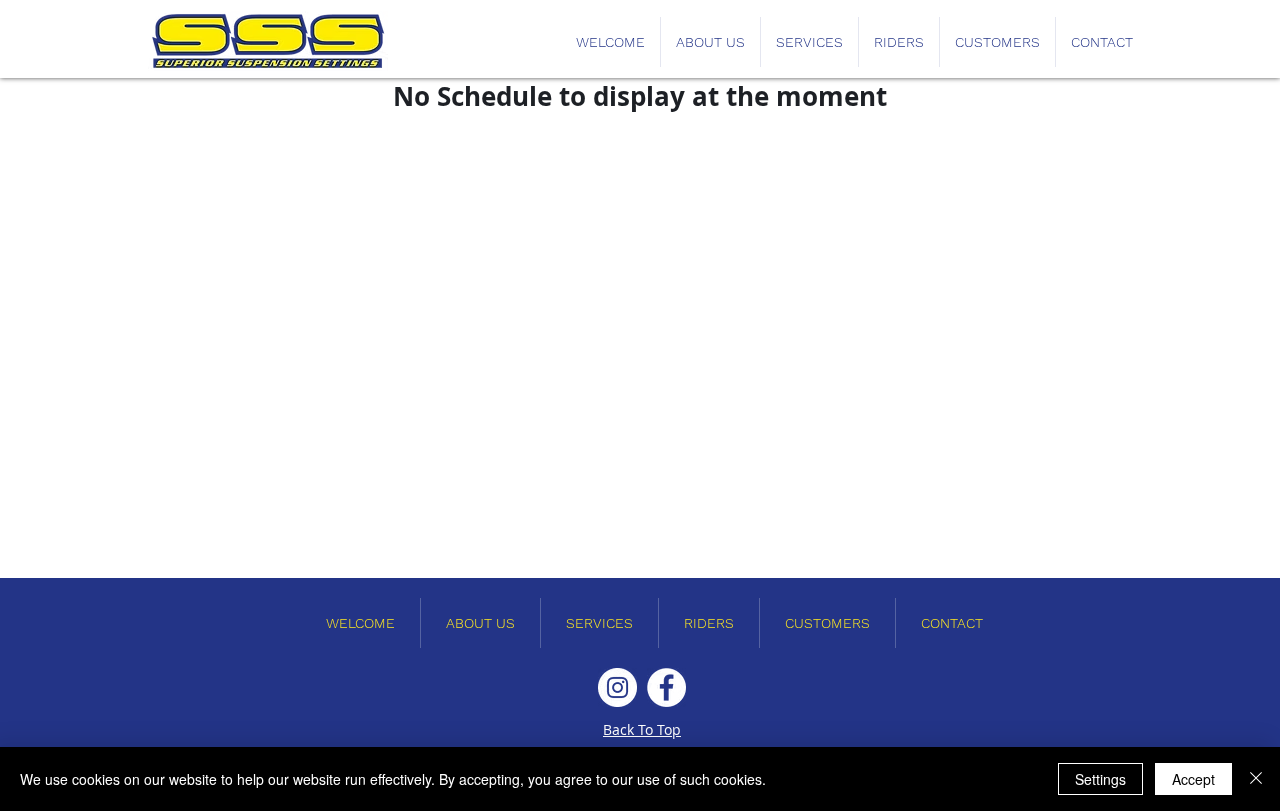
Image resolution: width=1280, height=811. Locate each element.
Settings (1100, 779)
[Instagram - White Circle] (617, 687)
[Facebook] (666, 687)
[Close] (1256, 779)
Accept (1193, 779)
